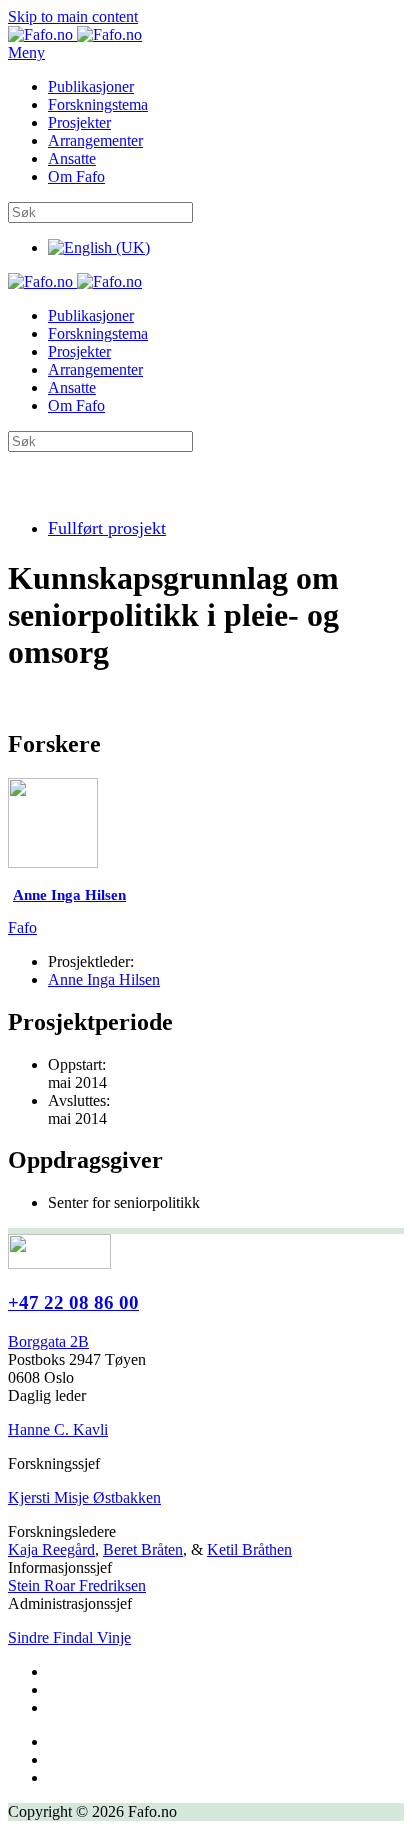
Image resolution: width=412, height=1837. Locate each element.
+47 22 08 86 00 (73, 1302)
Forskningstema (98, 104)
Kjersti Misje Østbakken (84, 1497)
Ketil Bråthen (249, 1549)
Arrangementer (95, 140)
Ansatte (72, 158)
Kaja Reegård (51, 1549)
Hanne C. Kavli (58, 1429)
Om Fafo (76, 176)
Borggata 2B (48, 1341)
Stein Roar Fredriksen (77, 1585)
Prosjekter (79, 122)
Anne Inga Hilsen (104, 979)
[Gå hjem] (75, 34)
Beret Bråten (143, 1549)
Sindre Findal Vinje (69, 1637)
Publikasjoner (91, 86)
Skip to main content (73, 16)
